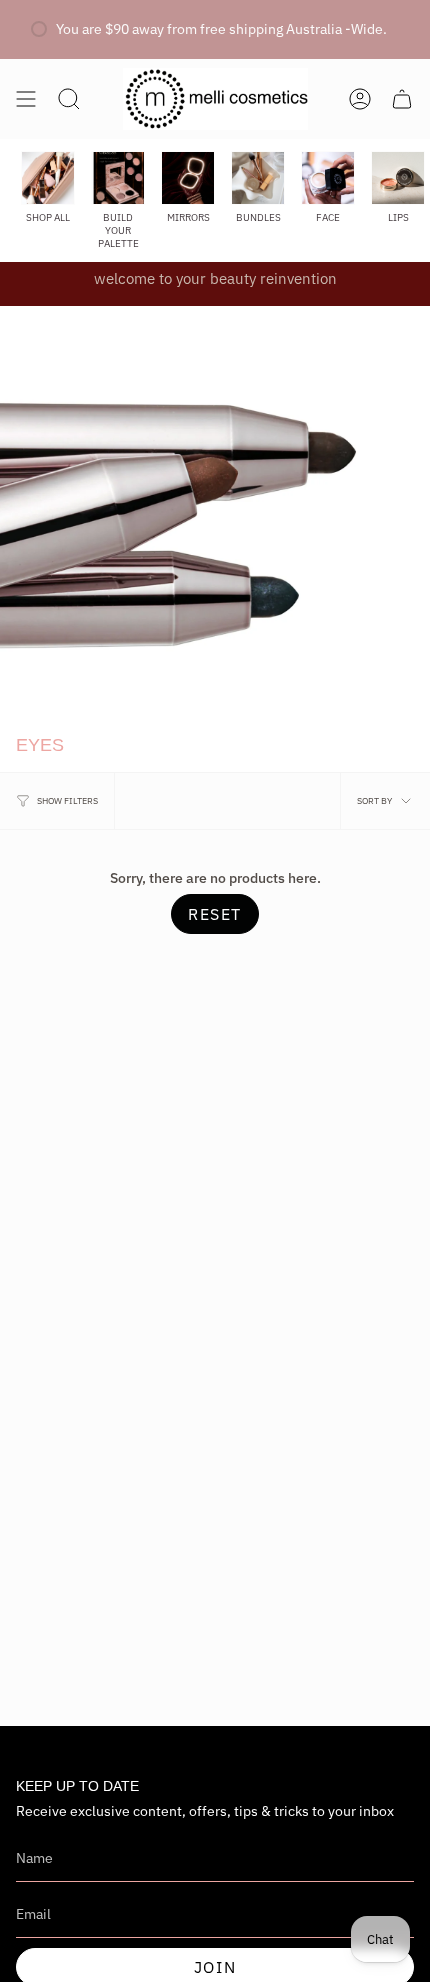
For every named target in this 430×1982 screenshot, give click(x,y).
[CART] (402, 99)
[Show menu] (26, 99)
